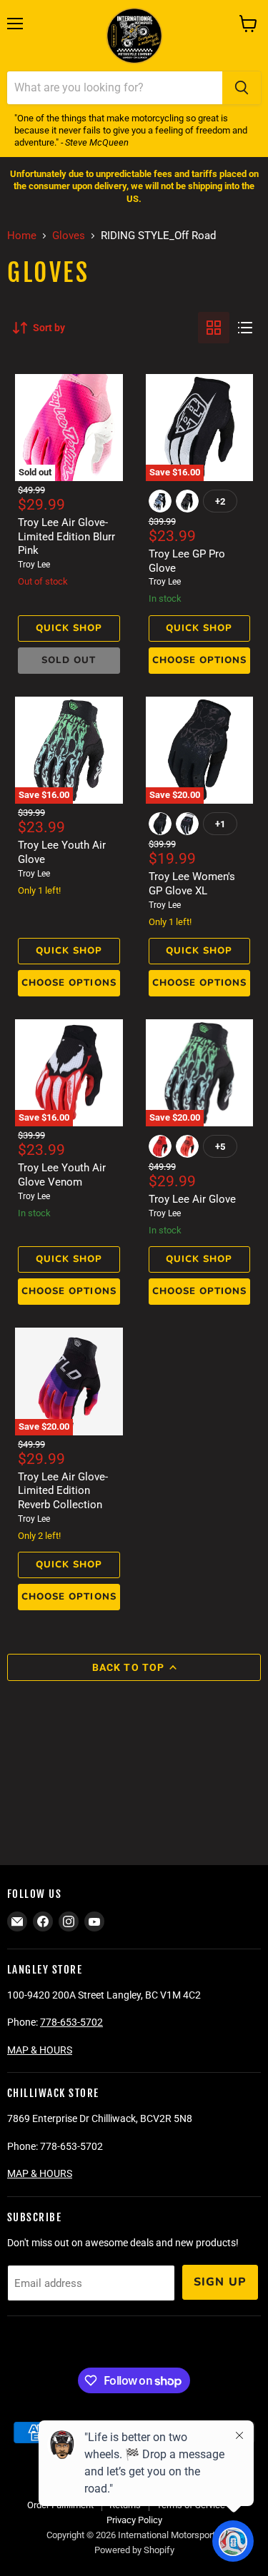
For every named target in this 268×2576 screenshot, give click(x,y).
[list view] (245, 328)
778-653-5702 (71, 2022)
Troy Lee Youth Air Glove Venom (62, 1175)
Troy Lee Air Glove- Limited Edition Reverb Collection (63, 1491)
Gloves (69, 236)
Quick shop (69, 628)
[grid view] (214, 328)
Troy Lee (34, 565)
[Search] (242, 88)
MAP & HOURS (40, 2050)
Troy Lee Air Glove (192, 1199)
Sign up (220, 2282)
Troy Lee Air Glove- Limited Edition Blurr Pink (66, 536)
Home (22, 236)
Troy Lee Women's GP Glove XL (192, 884)
